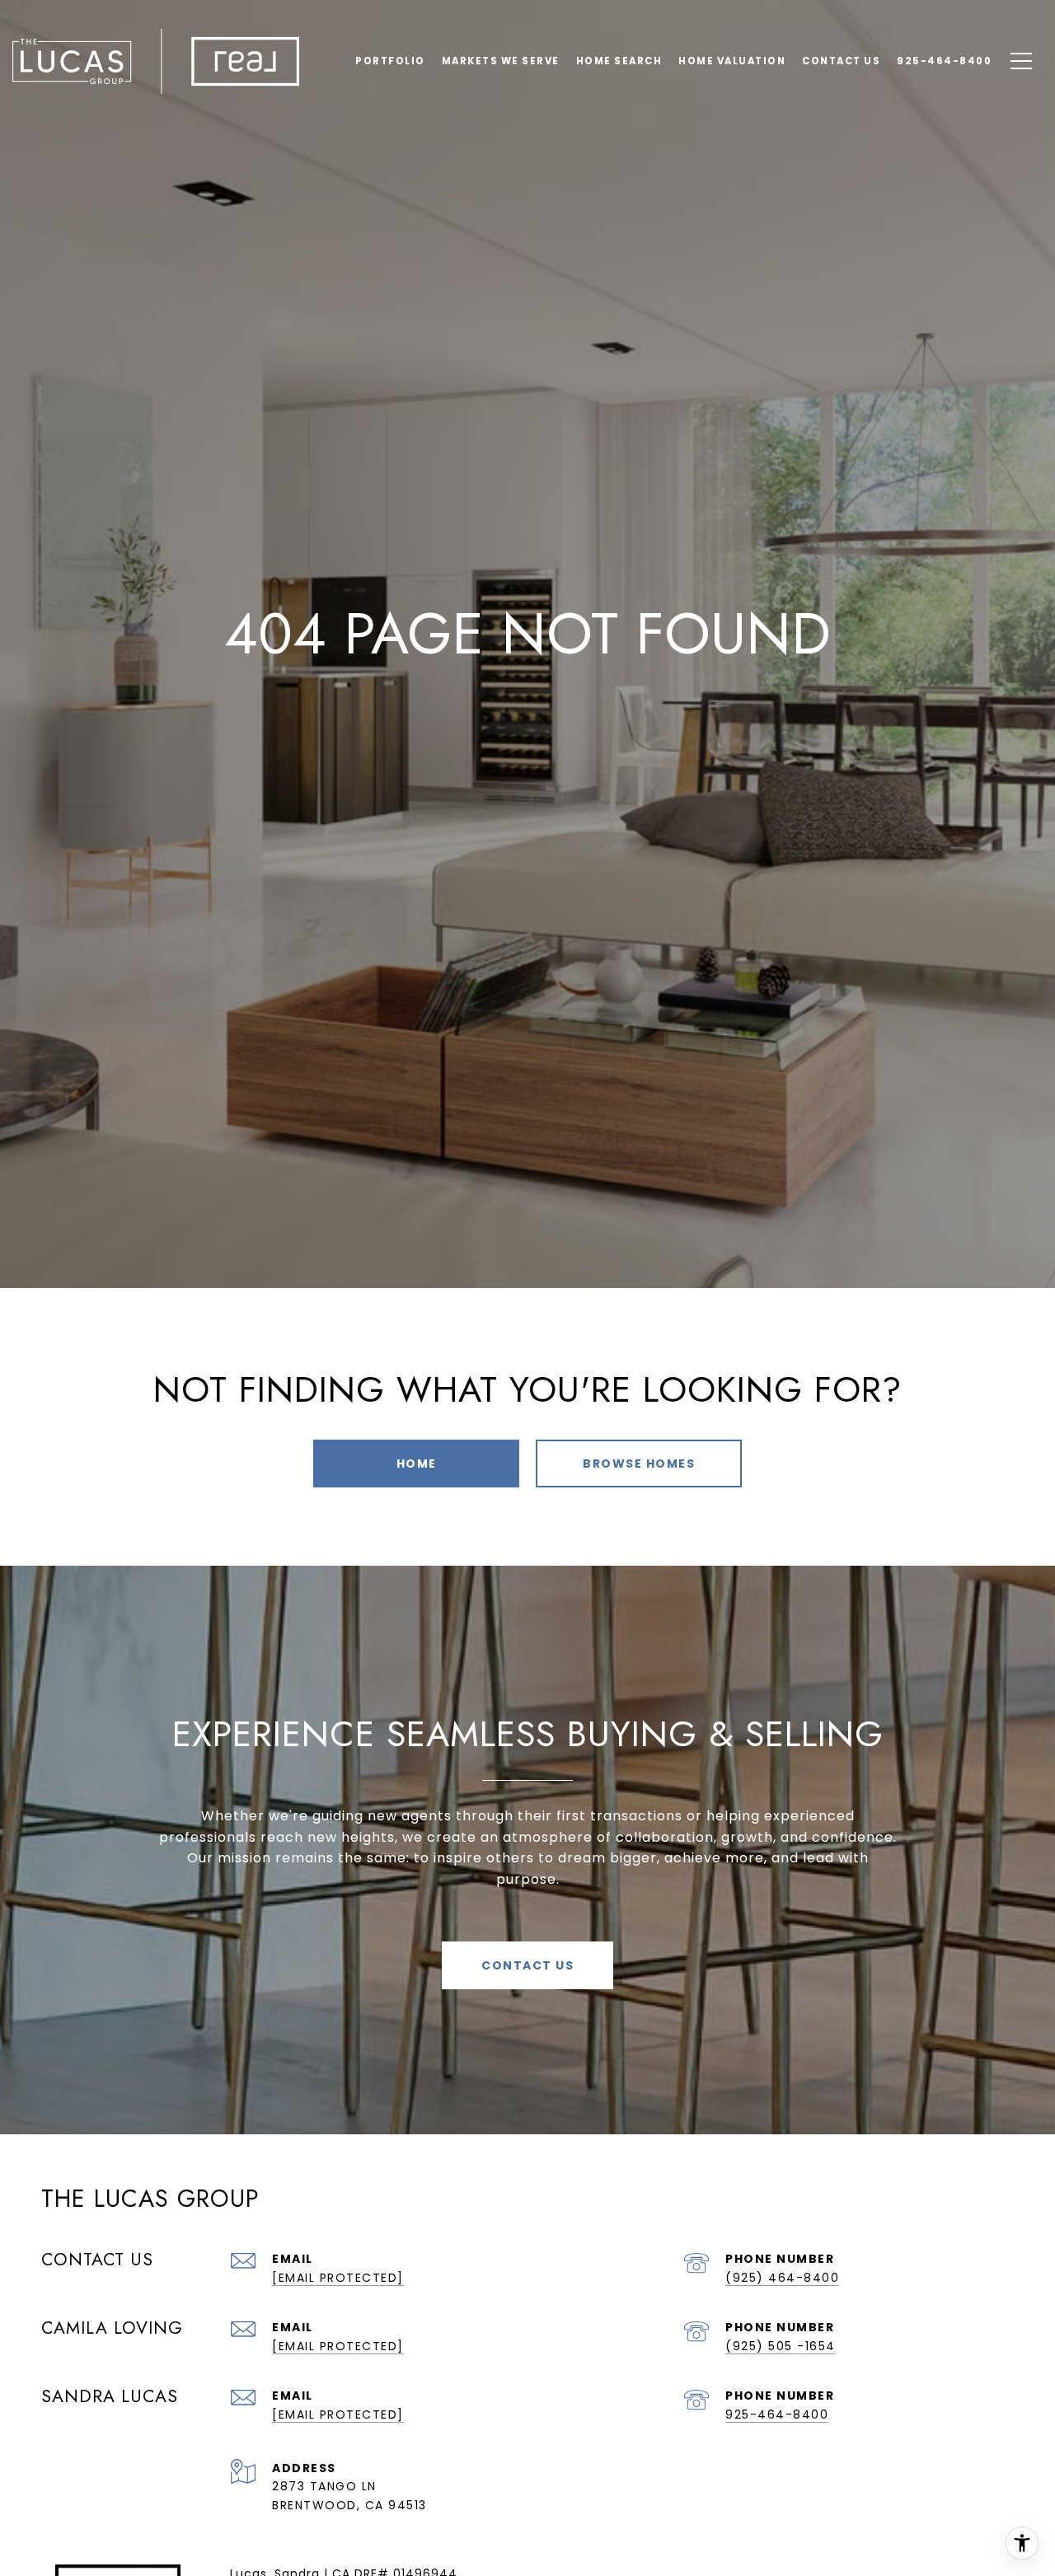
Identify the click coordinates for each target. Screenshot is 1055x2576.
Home (417, 1464)
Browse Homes (639, 1464)
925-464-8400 (777, 2414)
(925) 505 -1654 (781, 2346)
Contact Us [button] (527, 1965)
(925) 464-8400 (782, 2278)
